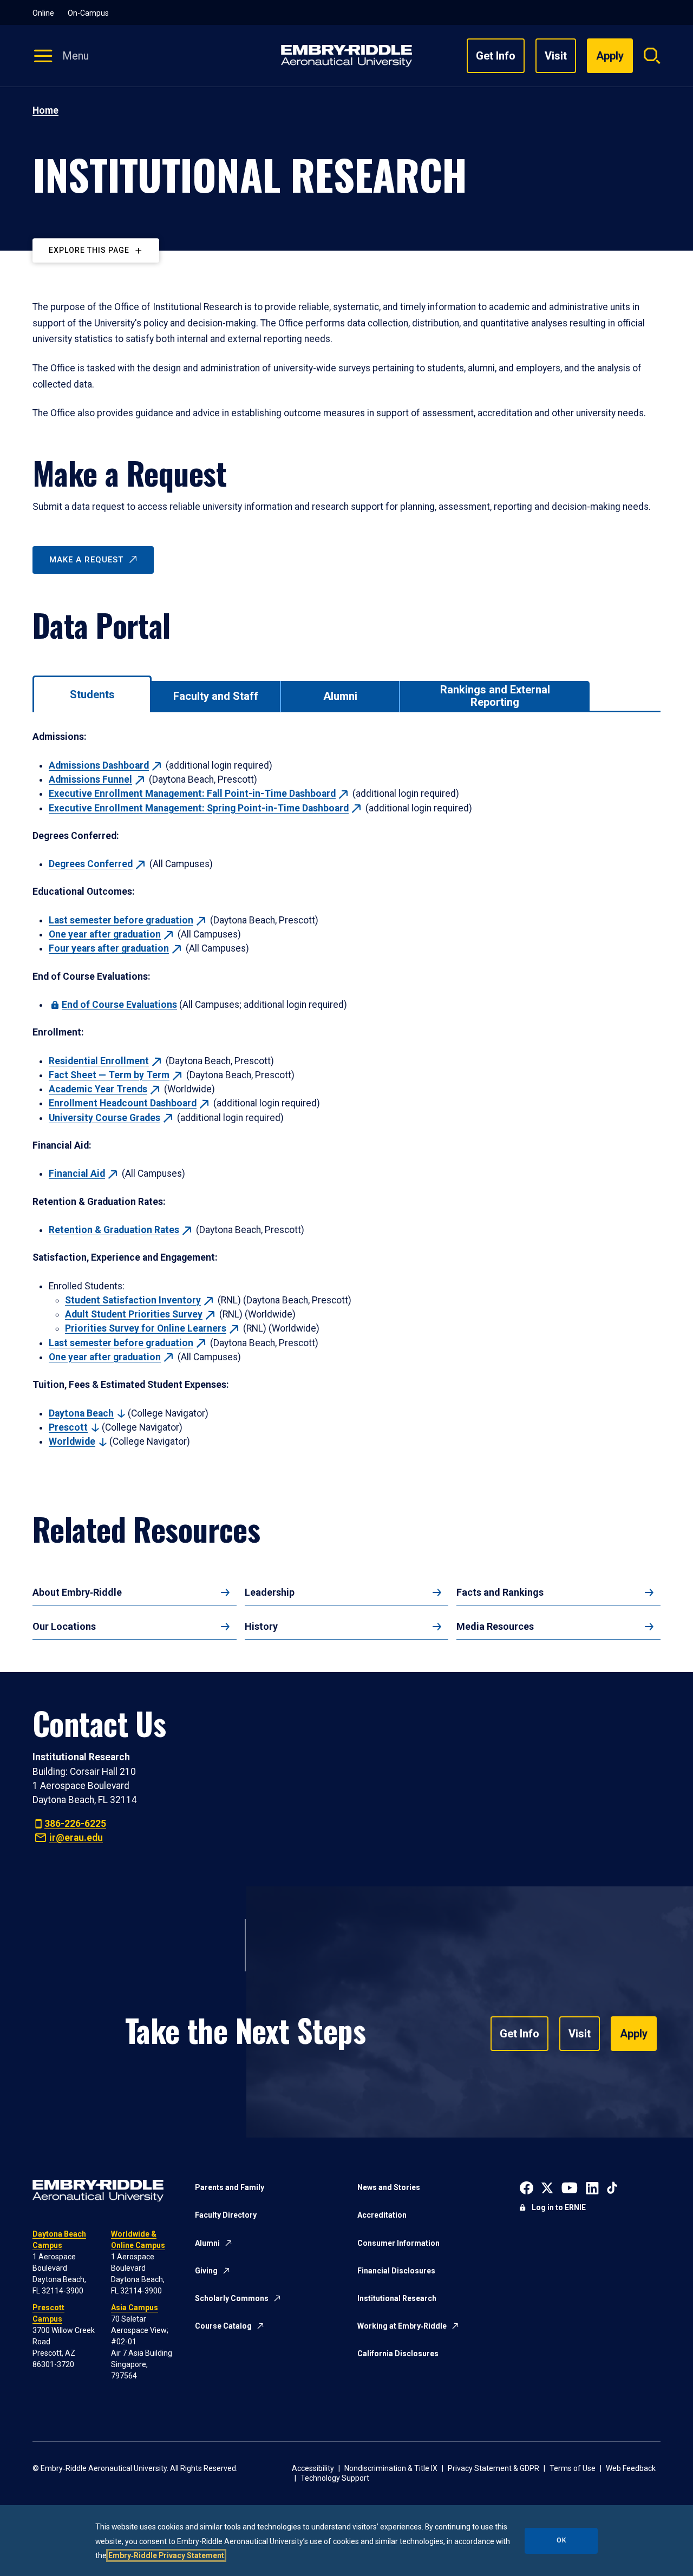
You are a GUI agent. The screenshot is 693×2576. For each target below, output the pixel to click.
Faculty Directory (226, 2215)
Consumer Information (398, 2243)
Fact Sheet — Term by (109, 1075)
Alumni (207, 2243)
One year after (105, 934)
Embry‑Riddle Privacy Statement (166, 2555)
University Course (104, 1118)
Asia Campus (135, 2308)
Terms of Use (573, 2468)
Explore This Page (89, 250)
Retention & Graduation (114, 1230)
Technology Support (335, 2478)
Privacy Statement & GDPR (493, 2468)
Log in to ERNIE (559, 2207)
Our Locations (64, 1626)
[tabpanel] (346, 1089)
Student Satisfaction (133, 1300)
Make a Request (86, 560)
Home (45, 110)
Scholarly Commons (232, 2298)
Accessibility (313, 2468)
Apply (634, 2034)
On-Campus (88, 13)
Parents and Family (230, 2187)
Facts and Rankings (500, 1592)
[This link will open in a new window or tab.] (527, 2187)
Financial (77, 1174)
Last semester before (121, 920)
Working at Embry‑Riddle (402, 2326)
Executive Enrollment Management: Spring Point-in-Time (199, 808)
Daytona (81, 1413)
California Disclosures (398, 2354)
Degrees (91, 864)
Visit (556, 56)
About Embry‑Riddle (77, 1592)
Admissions (99, 765)
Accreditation (382, 2215)
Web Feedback (631, 2468)
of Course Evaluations (119, 1005)
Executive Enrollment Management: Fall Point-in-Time (192, 794)
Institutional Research (397, 2298)
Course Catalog (223, 2326)
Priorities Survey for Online (146, 1328)
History (261, 1626)
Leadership (270, 1592)
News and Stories (389, 2187)
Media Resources (495, 1626)
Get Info (496, 56)
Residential (99, 1061)
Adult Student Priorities (134, 1314)
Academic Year (98, 1089)
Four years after (109, 948)
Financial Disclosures (396, 2271)
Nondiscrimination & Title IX (391, 2468)
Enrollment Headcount (123, 1103)
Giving (206, 2271)
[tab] (92, 694)
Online (43, 13)
